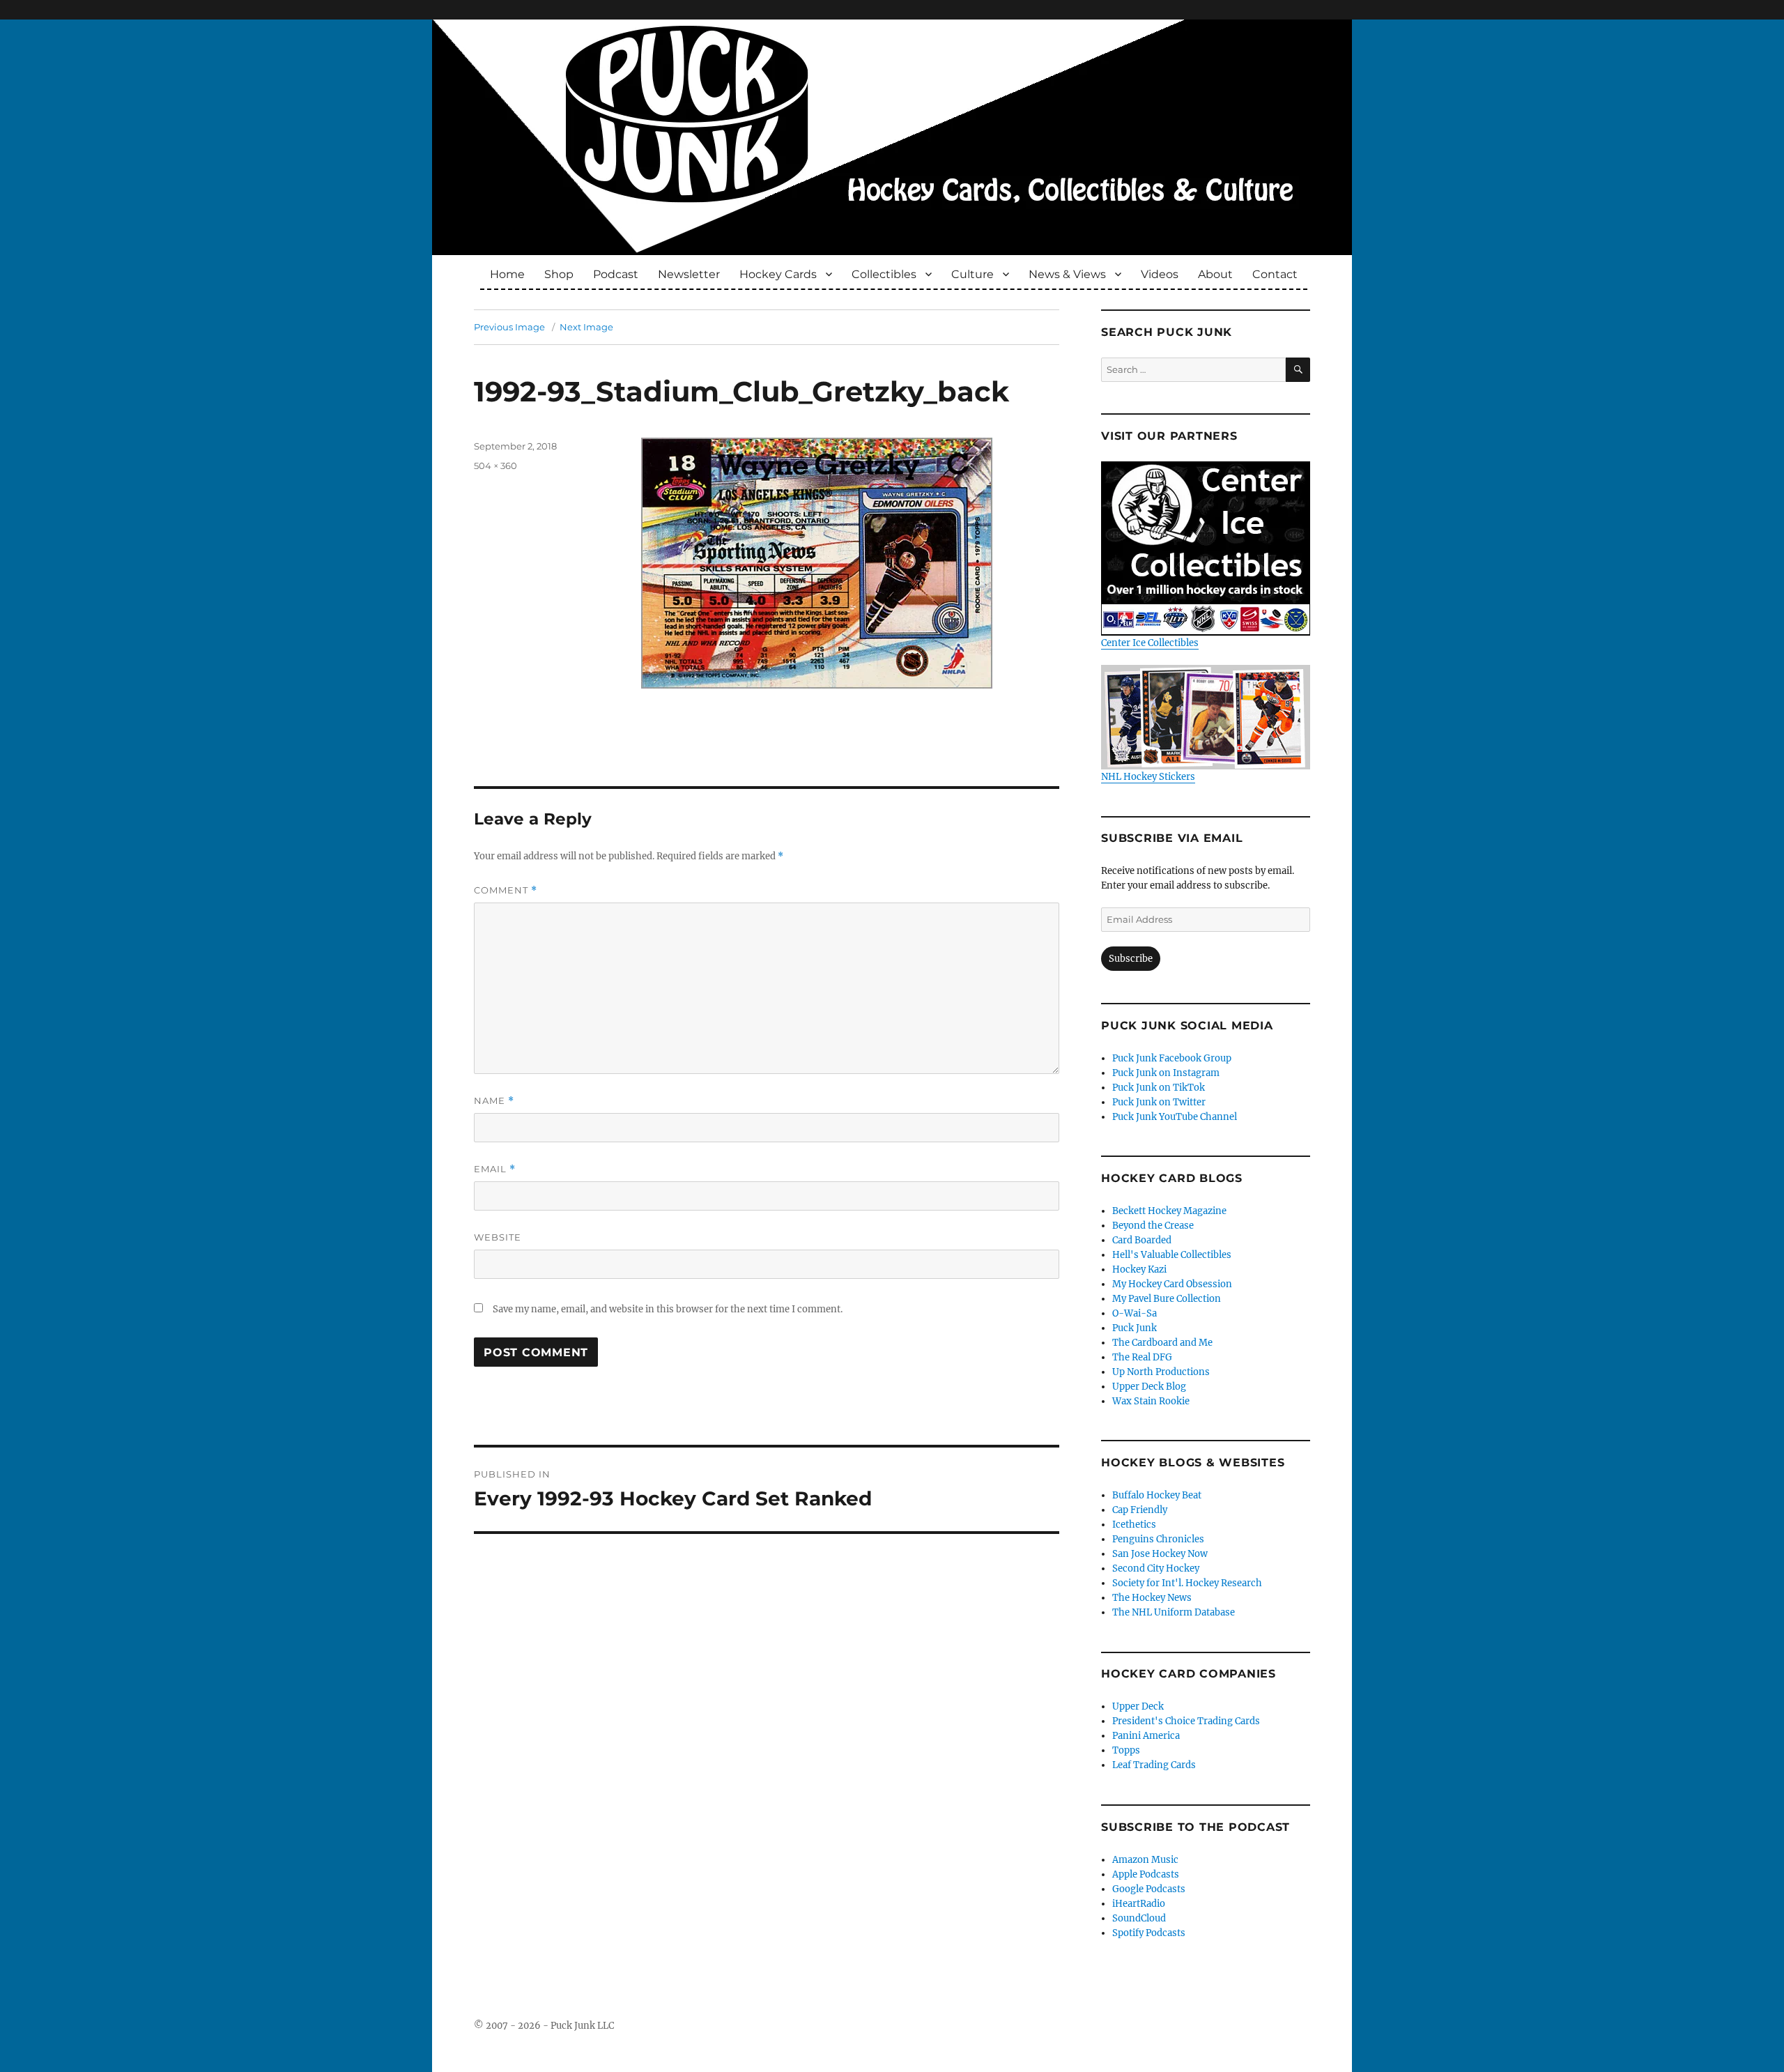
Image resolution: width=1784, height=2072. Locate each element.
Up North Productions (1161, 1372)
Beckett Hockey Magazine (1169, 1211)
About (1215, 274)
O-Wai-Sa (1135, 1313)
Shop (559, 274)
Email (495, 1169)
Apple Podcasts (1146, 1874)
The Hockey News (1152, 1598)
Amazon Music (1145, 1860)
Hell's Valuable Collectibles (1172, 1255)
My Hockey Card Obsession (1172, 1284)
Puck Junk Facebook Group (1172, 1058)
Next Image (586, 327)
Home (507, 274)
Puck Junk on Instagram (1166, 1073)
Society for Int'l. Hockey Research (1187, 1583)
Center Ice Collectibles (1150, 643)
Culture (972, 274)
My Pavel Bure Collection (1167, 1299)
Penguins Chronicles (1158, 1539)
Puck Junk (1135, 1328)
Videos (1160, 274)
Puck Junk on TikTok (1159, 1088)
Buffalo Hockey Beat (1157, 1495)
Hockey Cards (778, 274)
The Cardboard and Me (1162, 1343)
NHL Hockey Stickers (1148, 777)
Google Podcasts (1149, 1889)
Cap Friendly (1140, 1510)
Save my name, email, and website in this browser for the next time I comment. (668, 1309)
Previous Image (509, 327)
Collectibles (884, 274)
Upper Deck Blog (1149, 1387)
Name (494, 1101)
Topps (1126, 1750)
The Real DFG (1142, 1357)
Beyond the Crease (1153, 1226)
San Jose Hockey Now (1160, 1554)
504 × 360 (495, 466)
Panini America (1146, 1736)
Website (498, 1237)
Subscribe (1131, 959)
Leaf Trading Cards (1154, 1765)
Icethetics (1134, 1525)
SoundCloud (1139, 1918)
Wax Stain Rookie (1151, 1401)
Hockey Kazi (1139, 1269)
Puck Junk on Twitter (1159, 1102)
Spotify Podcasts (1149, 1933)
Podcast (616, 274)
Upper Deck (1138, 1706)
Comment (506, 890)
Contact (1275, 274)
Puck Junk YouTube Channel (1175, 1117)
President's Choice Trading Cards (1186, 1721)
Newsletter (689, 274)
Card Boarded (1142, 1240)
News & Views (1067, 274)
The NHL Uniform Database (1174, 1612)
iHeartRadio (1139, 1904)
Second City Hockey (1156, 1568)
